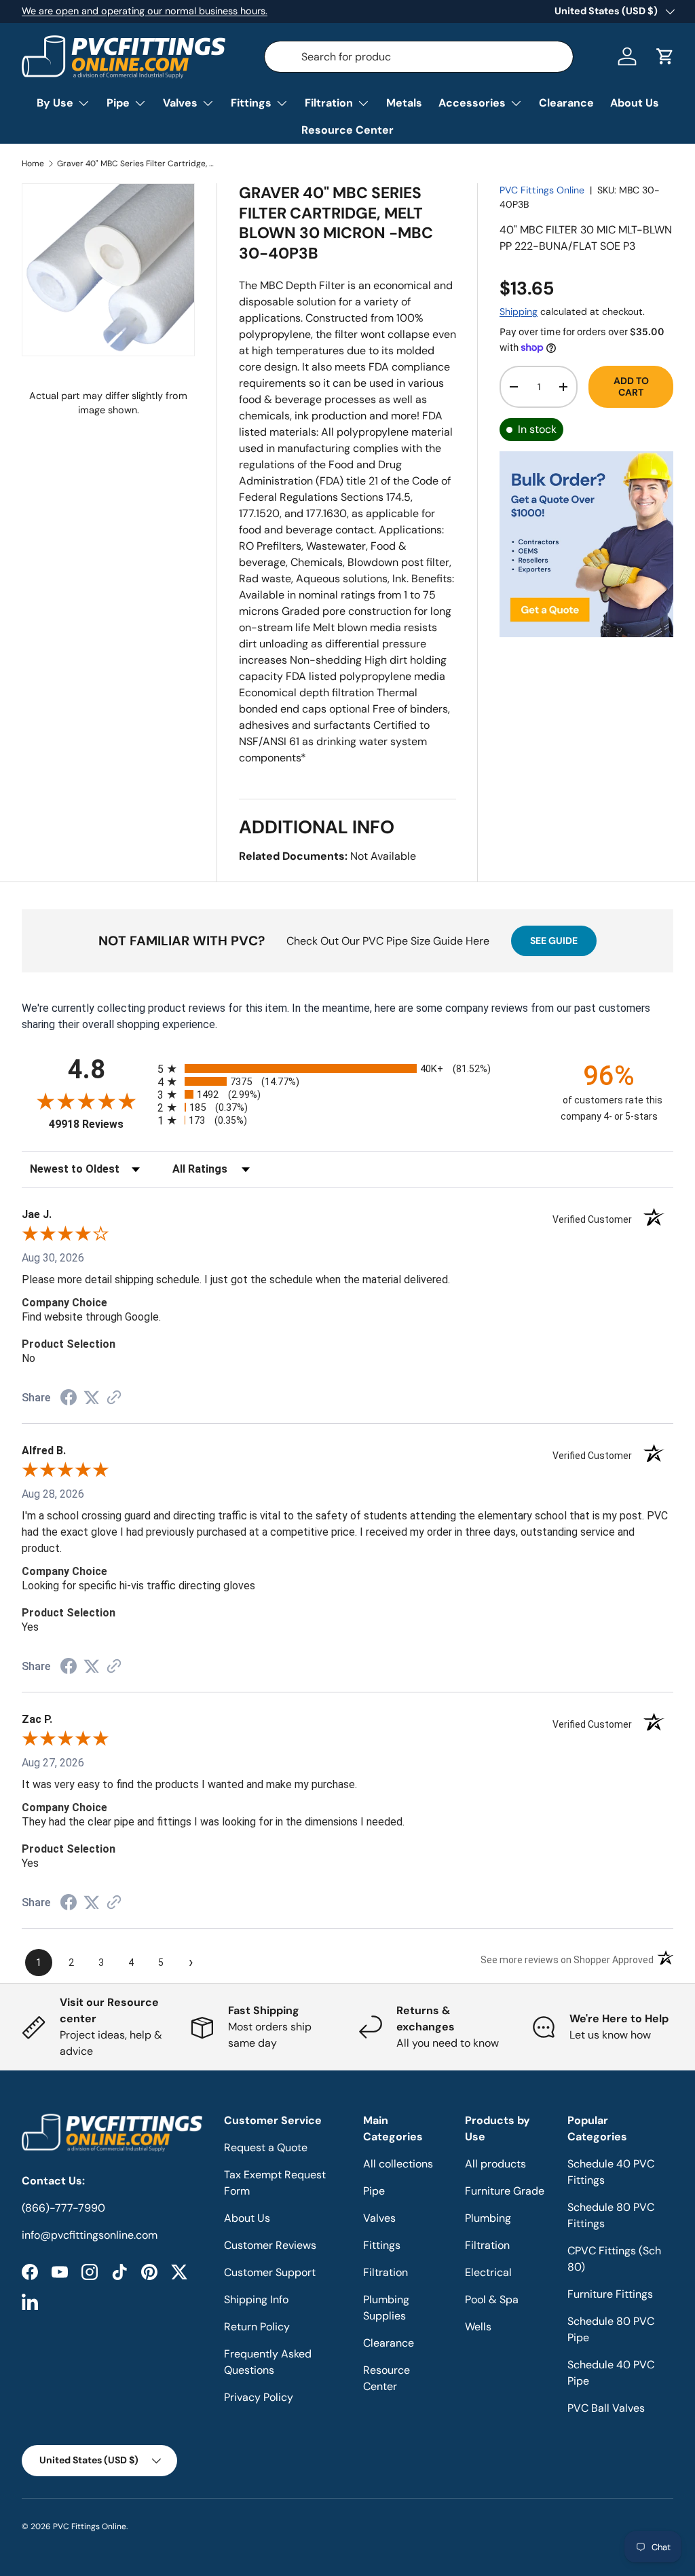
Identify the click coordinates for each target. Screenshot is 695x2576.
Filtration (386, 2272)
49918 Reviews (100, 1124)
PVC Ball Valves (606, 2408)
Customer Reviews (270, 2245)
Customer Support (270, 2272)
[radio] (347, 1068)
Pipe (374, 2191)
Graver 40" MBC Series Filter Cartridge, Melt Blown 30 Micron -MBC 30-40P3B (138, 164)
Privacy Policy (259, 2397)
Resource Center (347, 130)
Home (33, 164)
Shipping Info (256, 2299)
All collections (398, 2164)
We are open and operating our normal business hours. (145, 11)
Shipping (519, 311)
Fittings (382, 2245)
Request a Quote (266, 2147)
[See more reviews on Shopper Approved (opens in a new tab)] (114, 1398)
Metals (404, 103)
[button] (665, 56)
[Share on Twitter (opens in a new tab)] (92, 1398)
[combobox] (419, 57)
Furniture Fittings (610, 2294)
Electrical (488, 2272)
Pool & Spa (492, 2299)
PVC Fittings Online (542, 190)
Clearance (566, 103)
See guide (554, 941)
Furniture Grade (505, 2191)
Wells (478, 2327)
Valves (379, 2218)
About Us (635, 103)
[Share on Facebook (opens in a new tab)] (69, 1399)
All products (495, 2164)
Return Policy (257, 2327)
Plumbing (488, 2218)
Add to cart (631, 386)
